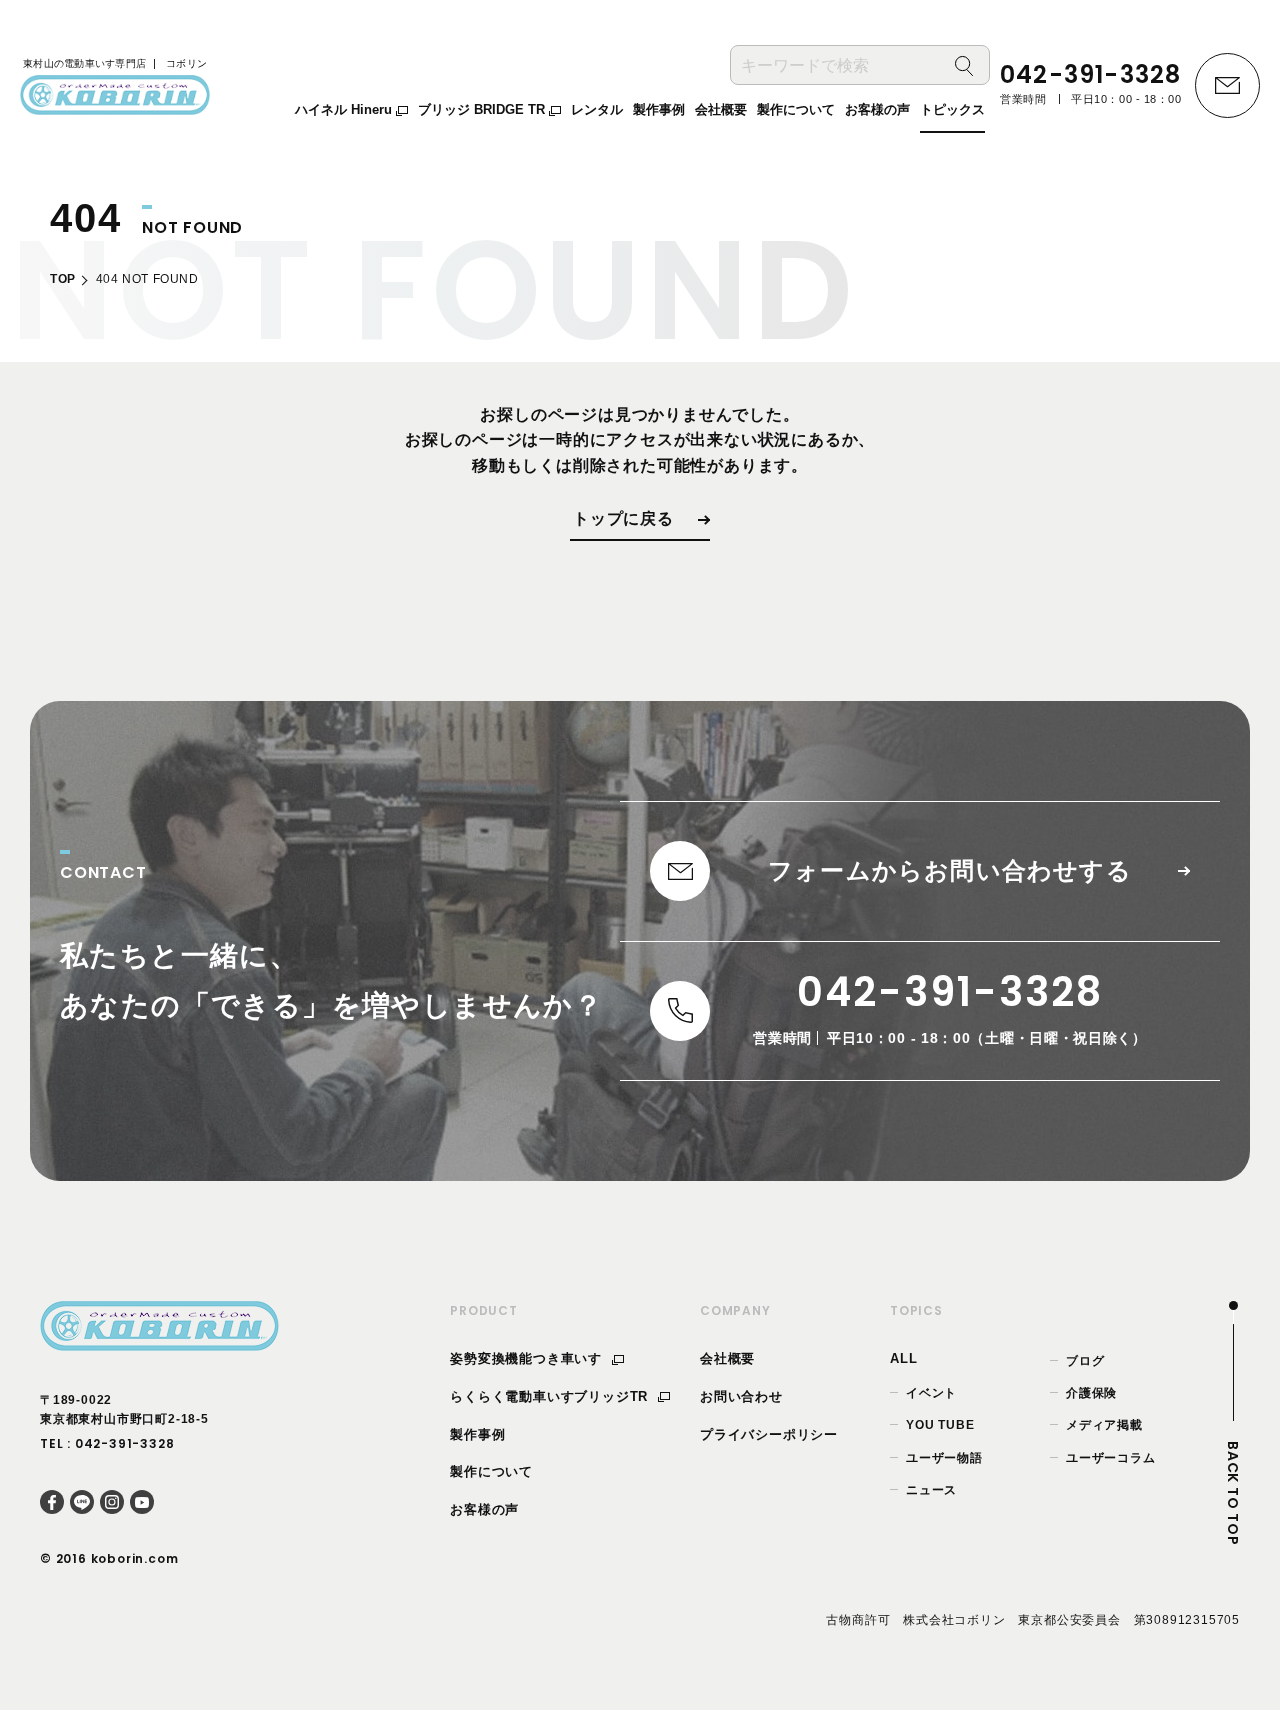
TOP (63, 279)
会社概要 (727, 1358)
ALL (903, 1358)
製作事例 (477, 1434)
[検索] (964, 66)
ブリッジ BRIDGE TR (483, 109)
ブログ (1085, 1361)
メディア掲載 (1104, 1425)
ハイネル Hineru (345, 109)
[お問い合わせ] (1227, 85)
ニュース (931, 1490)
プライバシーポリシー (769, 1434)
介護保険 (1091, 1393)
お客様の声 (484, 1509)
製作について (491, 1471)
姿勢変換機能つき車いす (528, 1358)
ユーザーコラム (1111, 1458)
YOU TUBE (940, 1425)
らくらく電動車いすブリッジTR (551, 1396)
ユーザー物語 (944, 1458)
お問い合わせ (741, 1396)
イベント (931, 1393)
